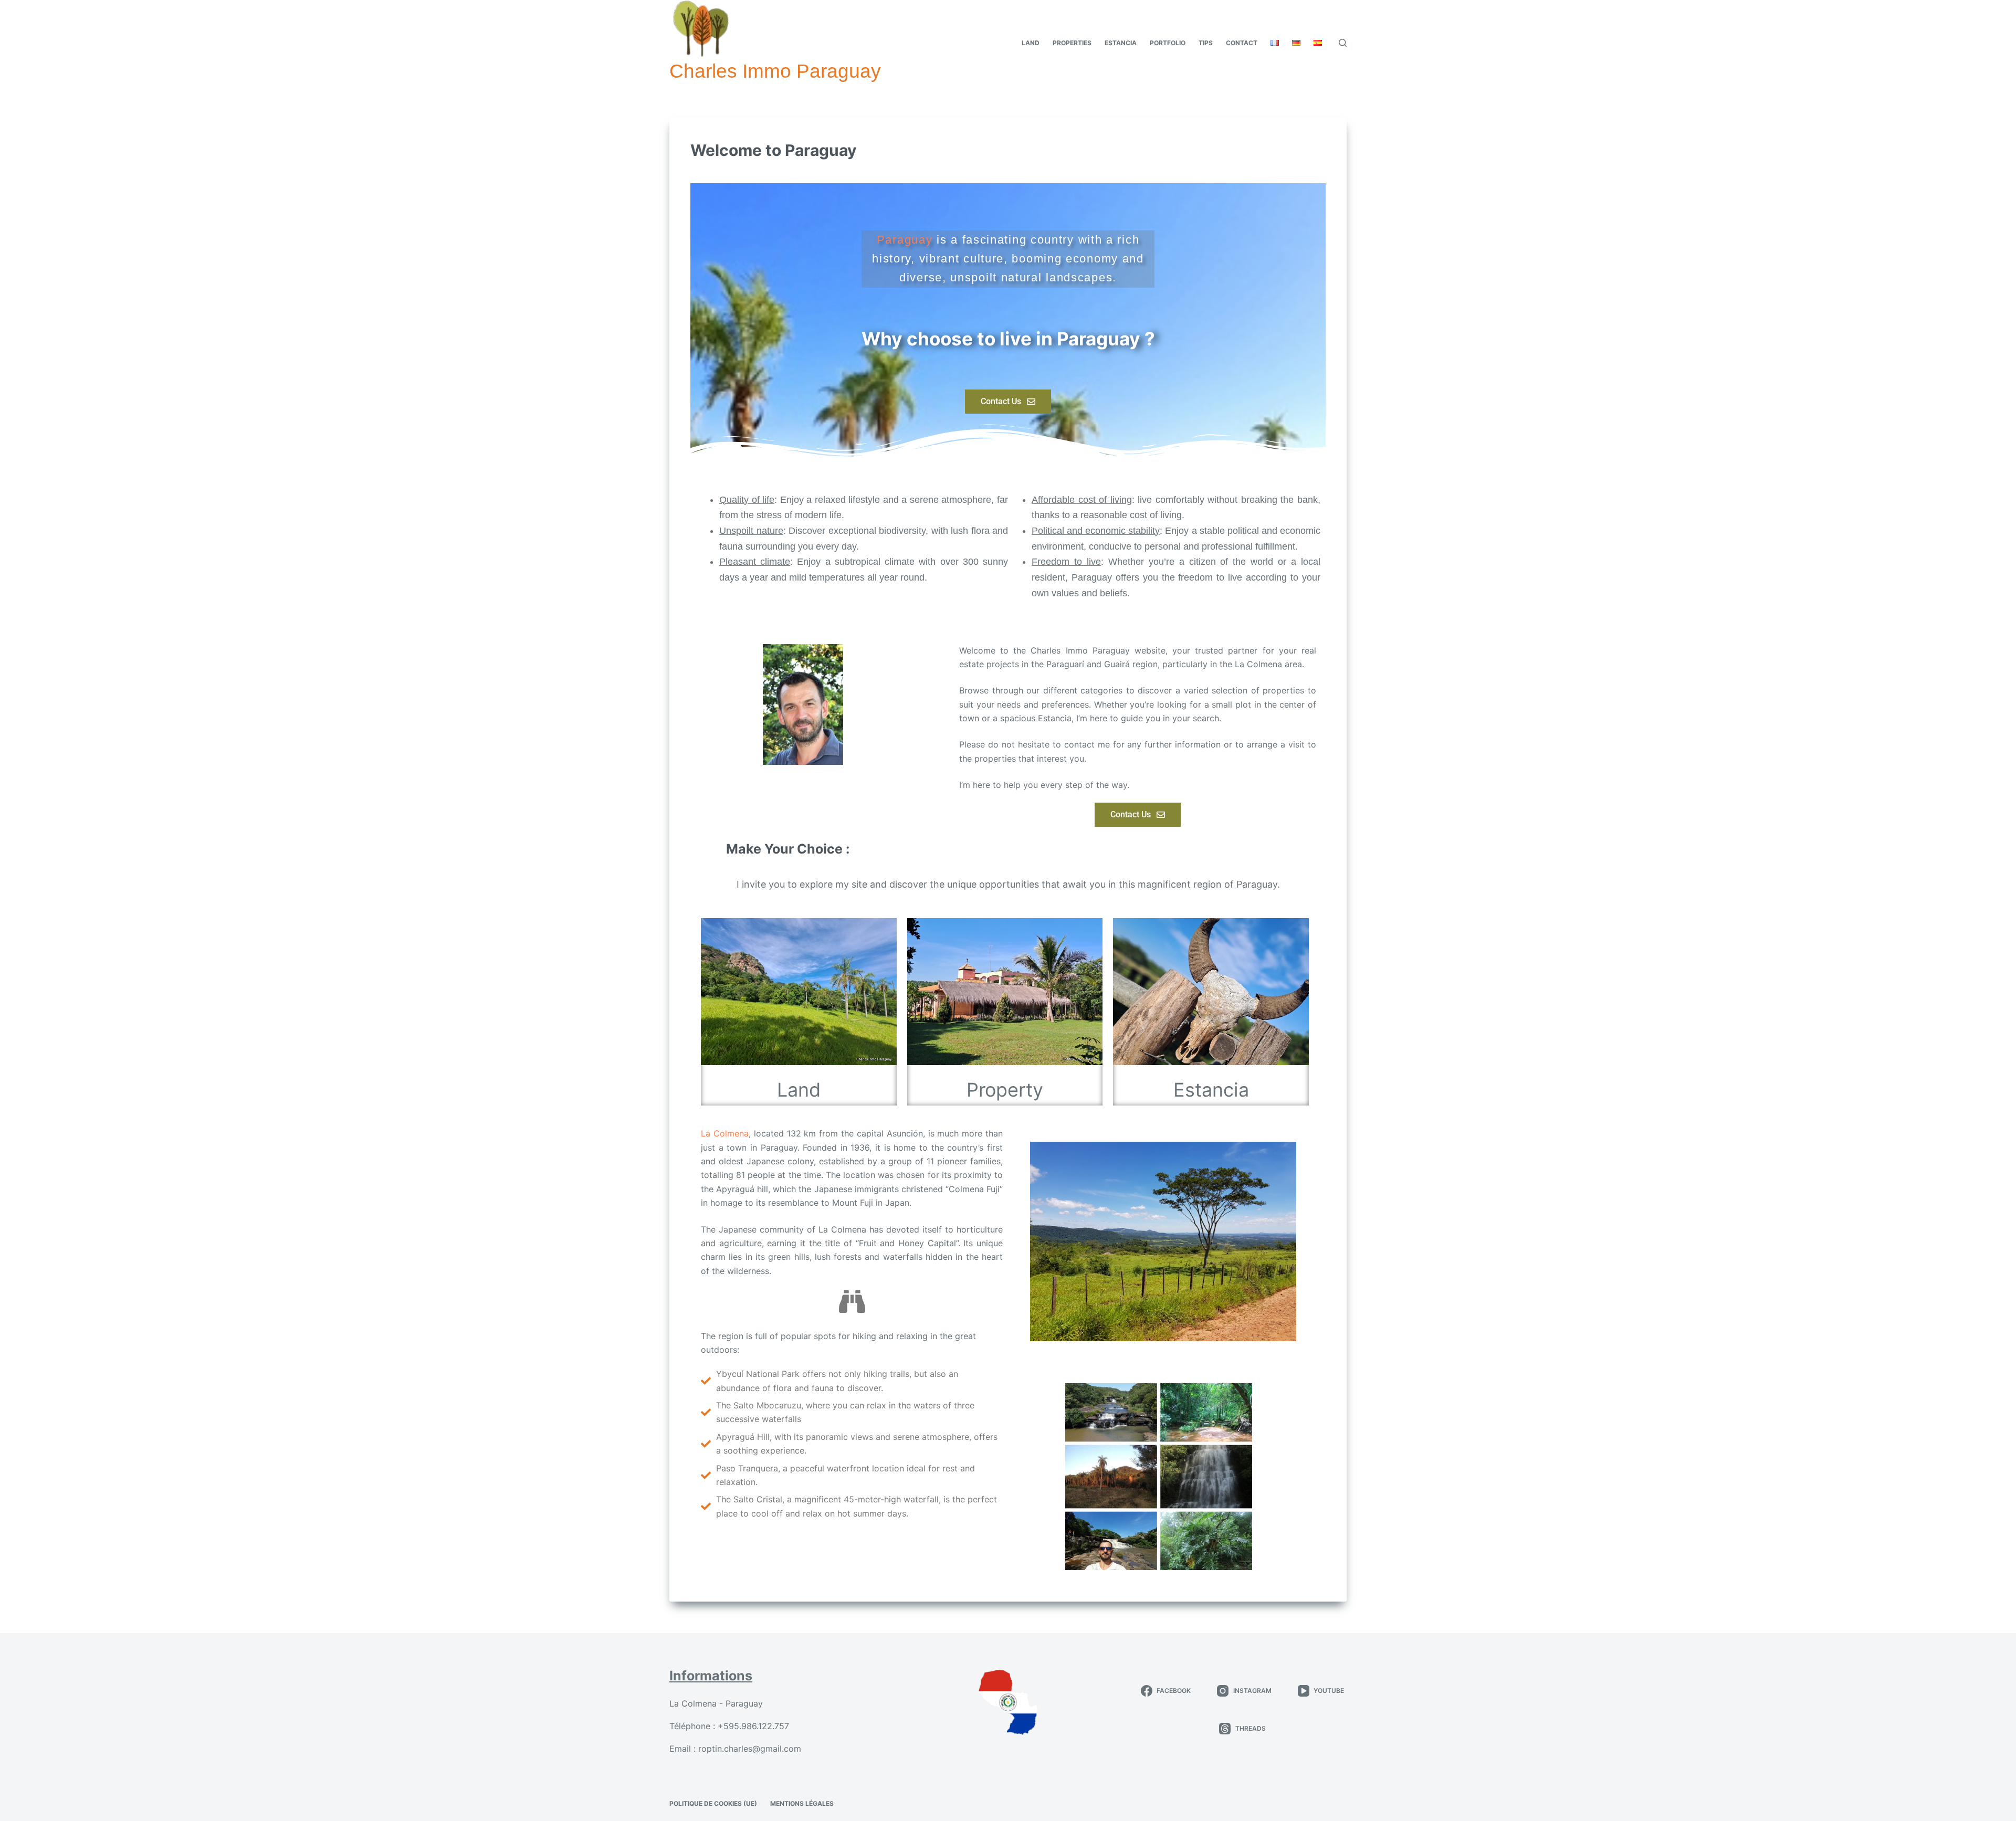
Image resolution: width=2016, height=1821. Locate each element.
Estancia (1121, 43)
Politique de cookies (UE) (713, 1803)
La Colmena (725, 1133)
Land (1031, 43)
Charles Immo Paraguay (775, 71)
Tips (1206, 43)
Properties (1072, 43)
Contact (1242, 43)
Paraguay (907, 240)
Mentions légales (802, 1803)
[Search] (1343, 43)
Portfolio (1168, 43)
